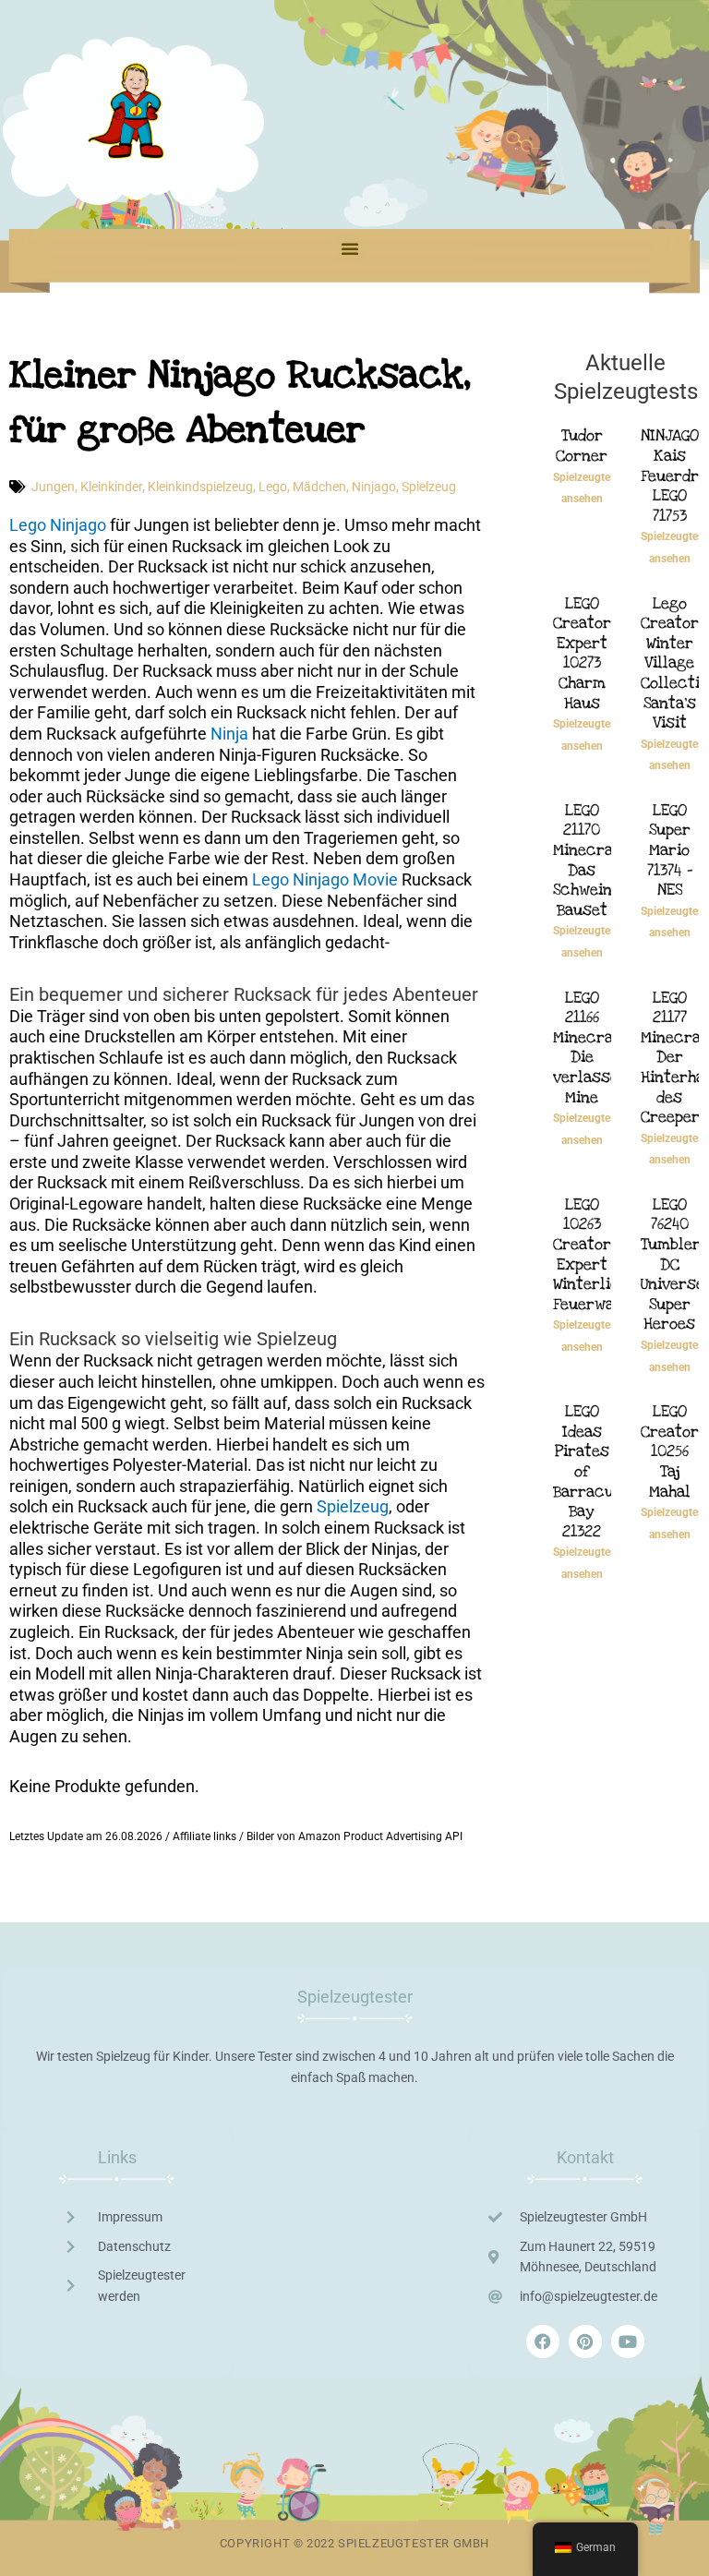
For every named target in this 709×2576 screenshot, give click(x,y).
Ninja (229, 734)
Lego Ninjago (58, 525)
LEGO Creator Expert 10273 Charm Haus (582, 653)
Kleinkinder (111, 487)
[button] (350, 248)
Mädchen (319, 487)
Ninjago (374, 487)
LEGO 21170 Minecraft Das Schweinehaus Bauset (604, 860)
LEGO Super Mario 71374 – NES (670, 850)
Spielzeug (429, 487)
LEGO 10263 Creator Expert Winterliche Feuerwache (597, 1254)
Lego (273, 487)
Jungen (53, 487)
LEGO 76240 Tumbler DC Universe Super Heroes (673, 1264)
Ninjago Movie (345, 879)
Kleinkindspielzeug (200, 487)
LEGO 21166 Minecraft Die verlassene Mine (595, 1047)
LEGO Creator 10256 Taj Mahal (670, 1451)
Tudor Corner (582, 445)
